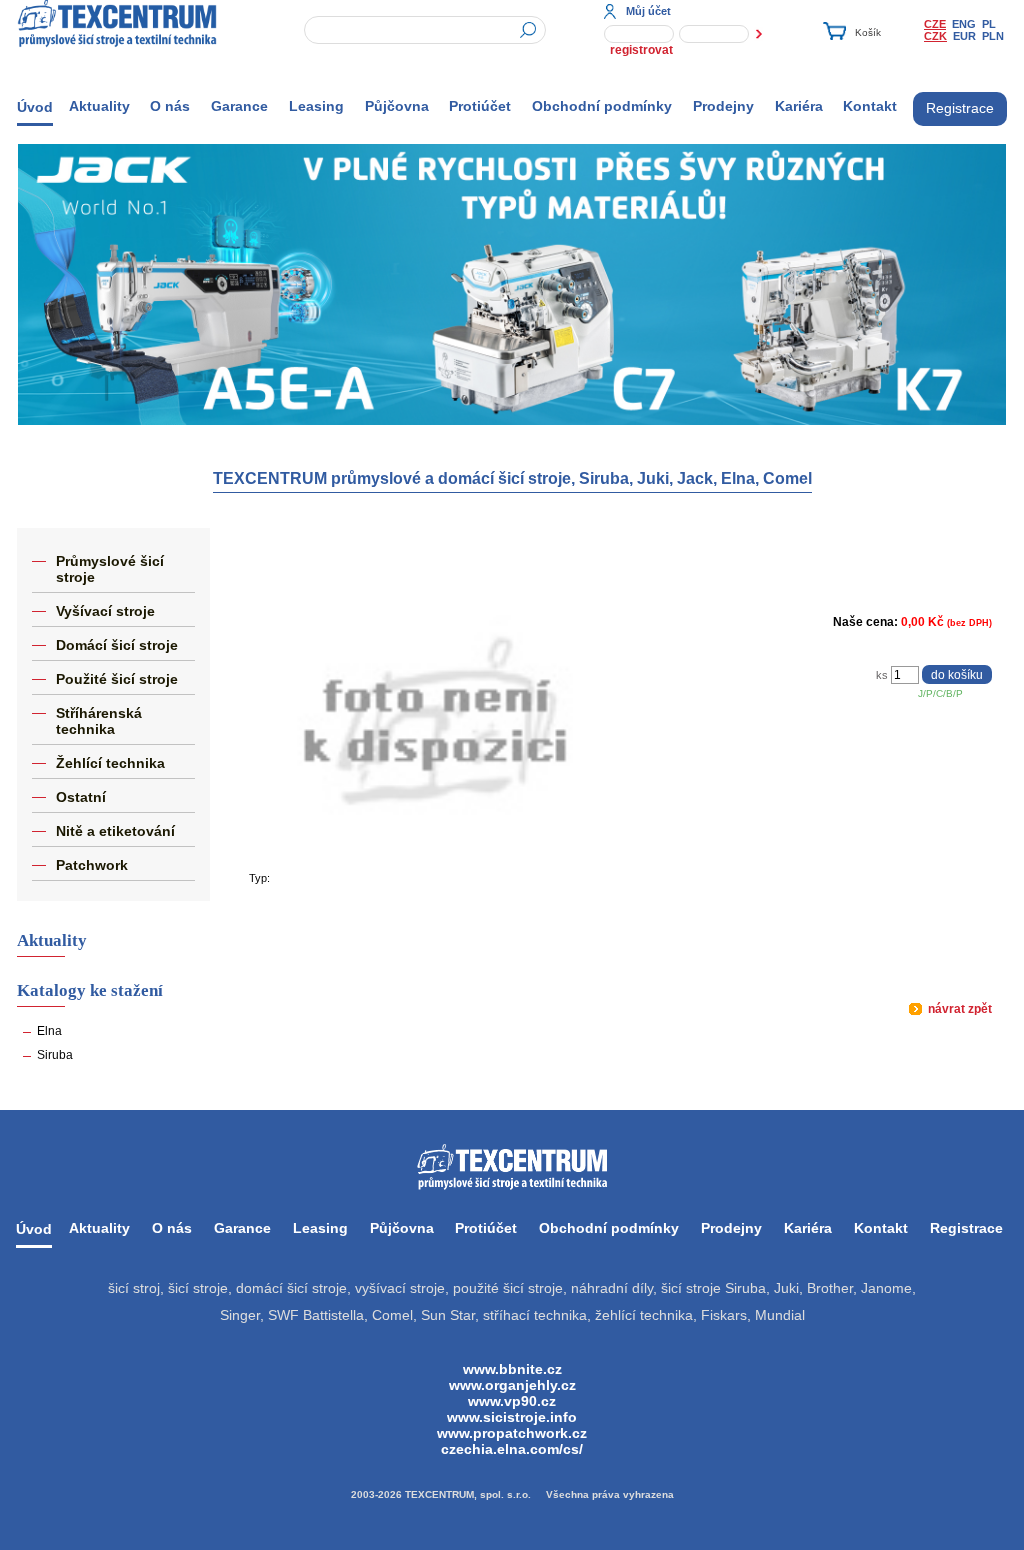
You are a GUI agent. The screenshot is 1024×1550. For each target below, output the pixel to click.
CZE (935, 24)
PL (989, 24)
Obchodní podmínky (602, 106)
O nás (170, 106)
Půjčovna (397, 106)
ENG (964, 24)
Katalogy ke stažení (90, 990)
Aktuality (99, 106)
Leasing (316, 106)
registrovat (641, 50)
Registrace (960, 108)
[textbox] (425, 30)
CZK (935, 36)
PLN (993, 36)
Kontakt (870, 106)
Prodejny (723, 106)
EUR (964, 36)
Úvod (35, 107)
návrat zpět (958, 1009)
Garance (239, 106)
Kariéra (799, 106)
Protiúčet (480, 106)
